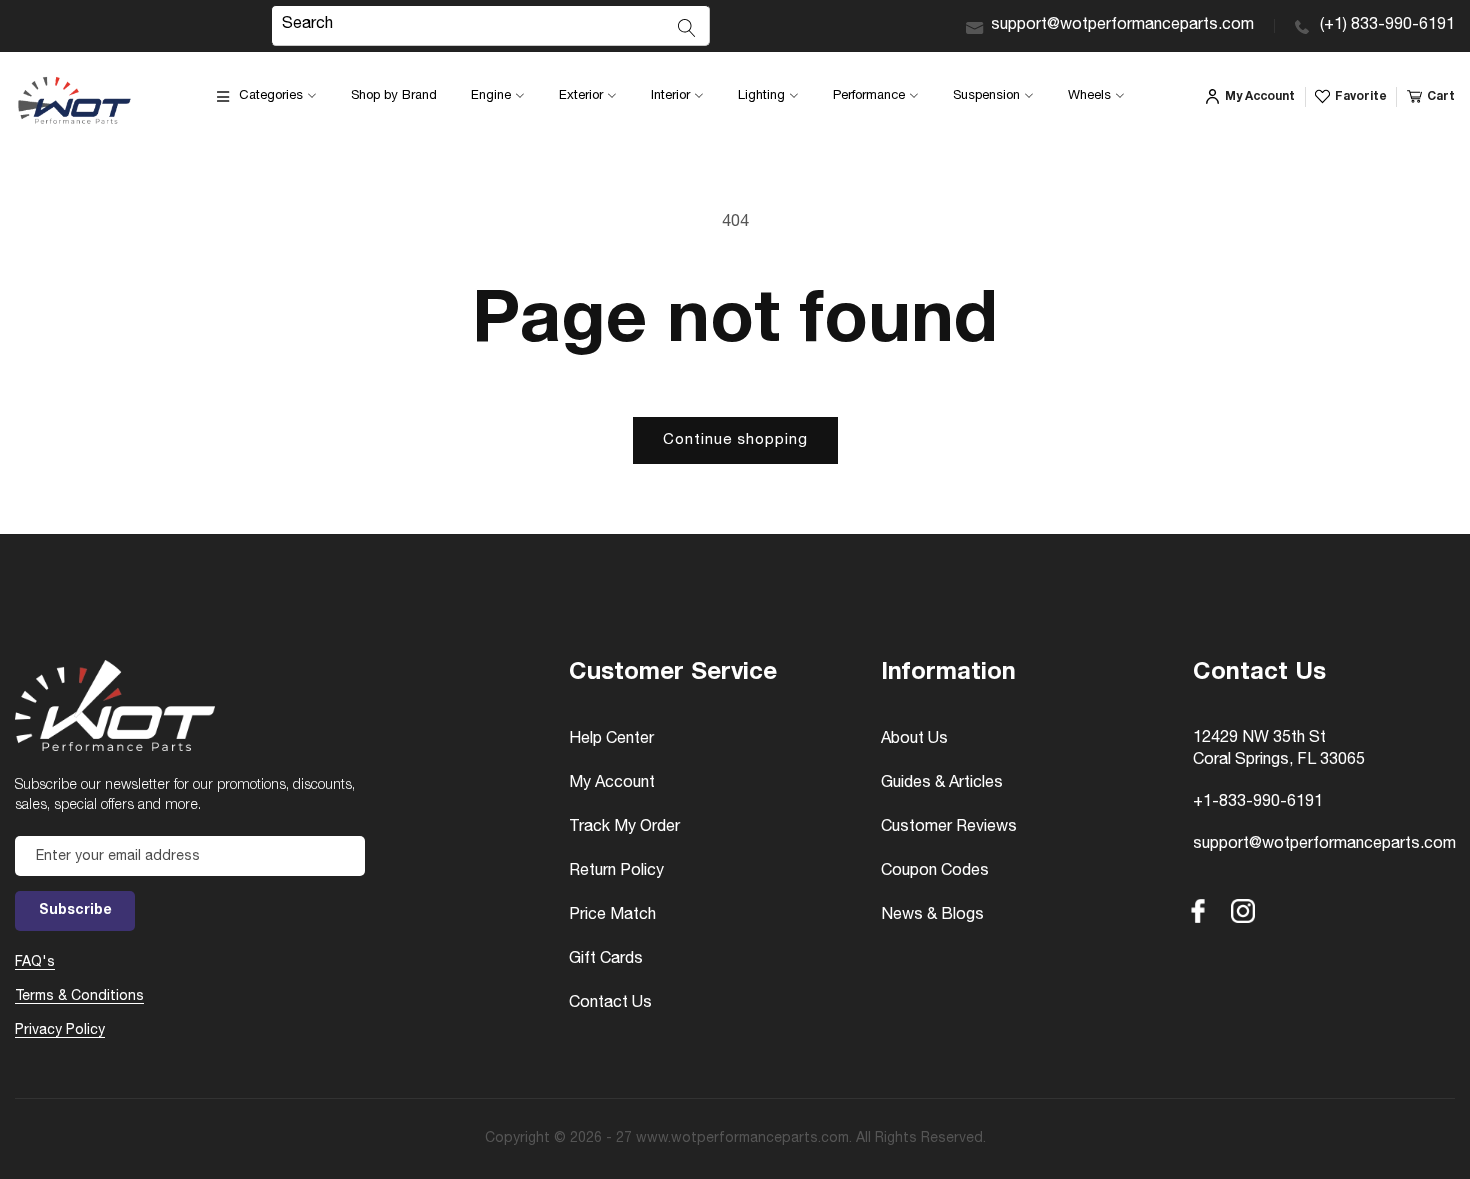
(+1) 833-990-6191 (1387, 26)
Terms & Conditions (79, 997)
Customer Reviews (949, 828)
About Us (914, 740)
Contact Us (610, 1004)
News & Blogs (932, 916)
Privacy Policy (60, 1031)
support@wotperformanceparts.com (1122, 26)
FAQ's (35, 963)
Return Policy (616, 872)
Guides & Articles (942, 784)
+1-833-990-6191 (1258, 803)
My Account (612, 784)
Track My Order (624, 828)
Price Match (612, 916)
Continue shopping (735, 440)
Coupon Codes (935, 872)
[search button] (687, 28)
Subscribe (75, 911)
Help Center (611, 740)
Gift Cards (606, 960)
